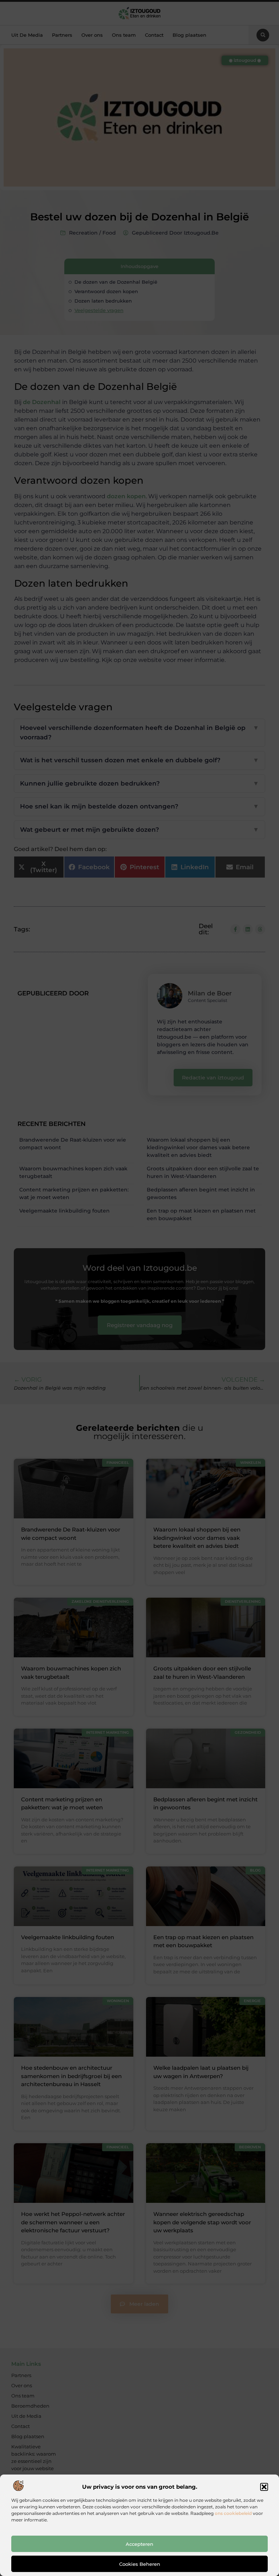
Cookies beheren (140, 2564)
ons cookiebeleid (233, 2513)
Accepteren (139, 2544)
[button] (264, 2487)
